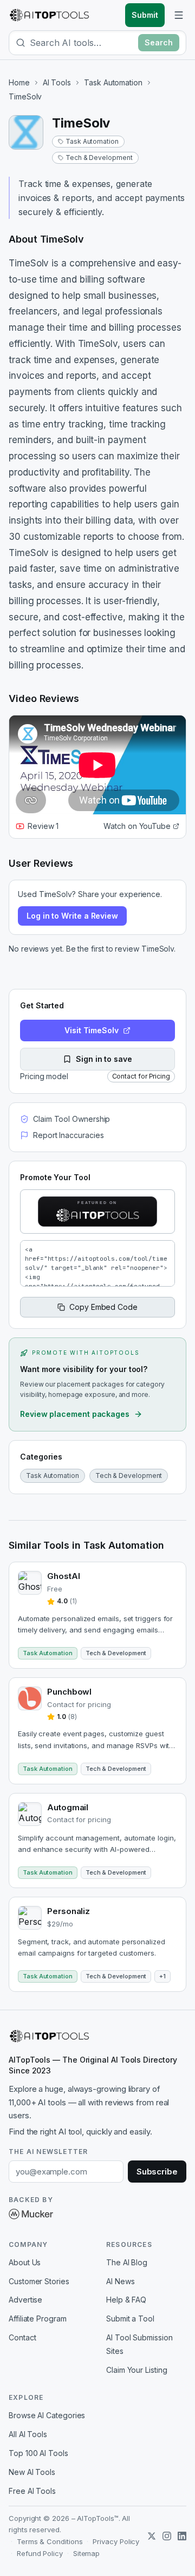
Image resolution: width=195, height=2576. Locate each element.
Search (159, 42)
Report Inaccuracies (68, 1135)
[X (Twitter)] (152, 2536)
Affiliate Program (38, 2319)
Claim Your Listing (137, 2370)
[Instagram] (167, 2536)
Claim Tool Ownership (71, 1119)
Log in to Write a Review (72, 916)
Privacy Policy (116, 2541)
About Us (25, 2262)
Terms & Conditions (50, 2541)
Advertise (25, 2300)
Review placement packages (75, 1414)
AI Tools (57, 82)
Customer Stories (39, 2281)
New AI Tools (32, 2472)
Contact (22, 2337)
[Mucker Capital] (31, 2214)
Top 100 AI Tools (38, 2453)
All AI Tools (28, 2434)
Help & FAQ (126, 2300)
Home (19, 82)
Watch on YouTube (137, 826)
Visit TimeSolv (92, 1030)
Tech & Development (99, 158)
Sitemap (86, 2553)
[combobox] (82, 43)
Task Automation (113, 82)
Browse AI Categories (47, 2415)
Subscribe (157, 2172)
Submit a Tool (130, 2319)
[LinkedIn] (182, 2536)
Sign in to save (104, 1059)
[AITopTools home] (49, 15)
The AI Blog (127, 2262)
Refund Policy (40, 2553)
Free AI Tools (32, 2491)
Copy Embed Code (103, 1307)
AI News (120, 2281)
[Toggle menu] (179, 15)
